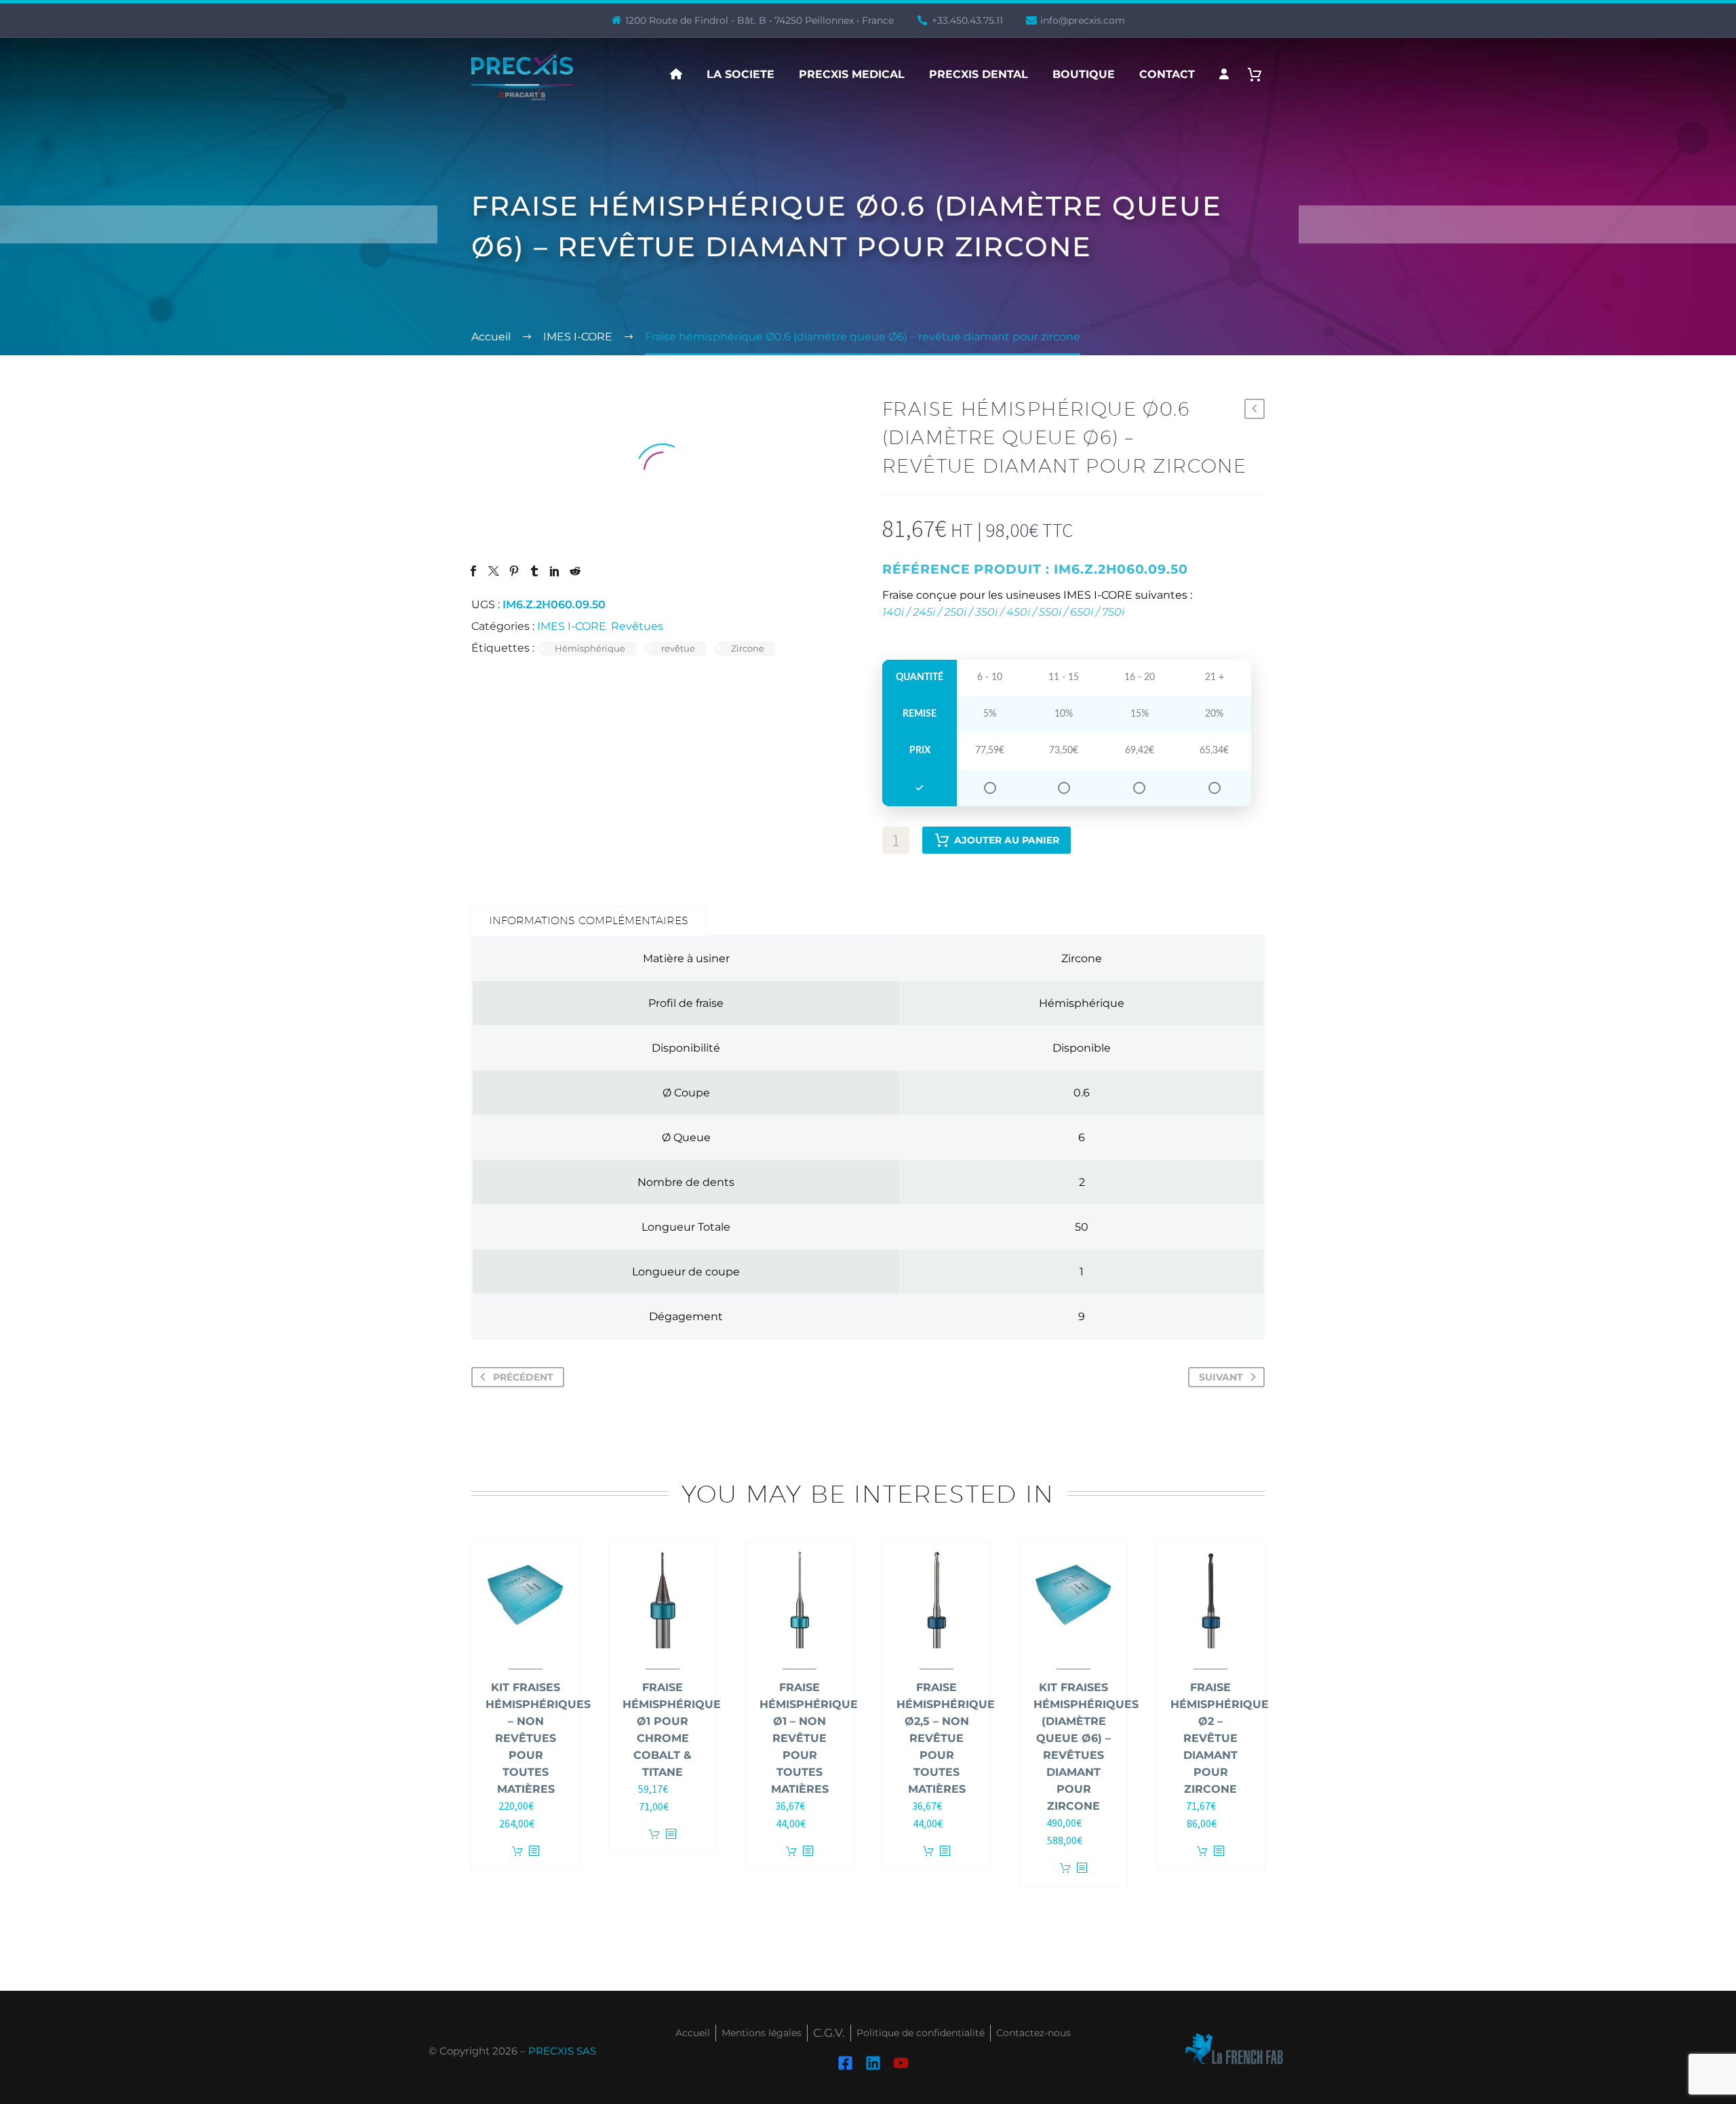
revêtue (678, 648)
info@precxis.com (1083, 20)
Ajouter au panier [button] (517, 1851)
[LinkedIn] (555, 571)
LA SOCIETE (741, 74)
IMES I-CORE (572, 626)
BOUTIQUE (1084, 74)
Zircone (748, 648)
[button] (1255, 409)
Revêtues (637, 626)
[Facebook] (473, 571)
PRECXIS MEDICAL (852, 74)
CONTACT (1167, 74)
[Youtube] (901, 2062)
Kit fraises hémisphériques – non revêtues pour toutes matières (538, 1738)
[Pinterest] (514, 571)
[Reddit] (575, 571)
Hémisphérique (590, 648)
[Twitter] (494, 571)
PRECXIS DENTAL (979, 74)
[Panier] (1260, 74)
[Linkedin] (873, 2062)
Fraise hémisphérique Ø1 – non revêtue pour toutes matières (809, 1738)
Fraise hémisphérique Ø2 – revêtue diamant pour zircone (1220, 1738)
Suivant (1221, 1377)
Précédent (523, 1377)
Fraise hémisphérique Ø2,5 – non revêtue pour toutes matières (946, 1738)
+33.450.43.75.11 (967, 20)
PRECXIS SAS (562, 2051)
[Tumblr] (534, 571)
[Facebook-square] (845, 2062)
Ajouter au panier (1007, 840)
